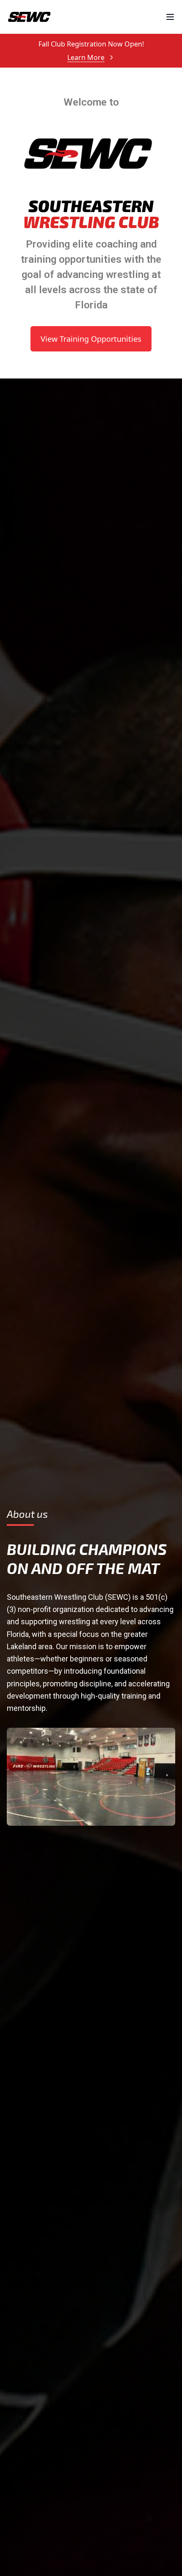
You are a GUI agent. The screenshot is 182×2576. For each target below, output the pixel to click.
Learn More (86, 57)
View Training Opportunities (91, 339)
